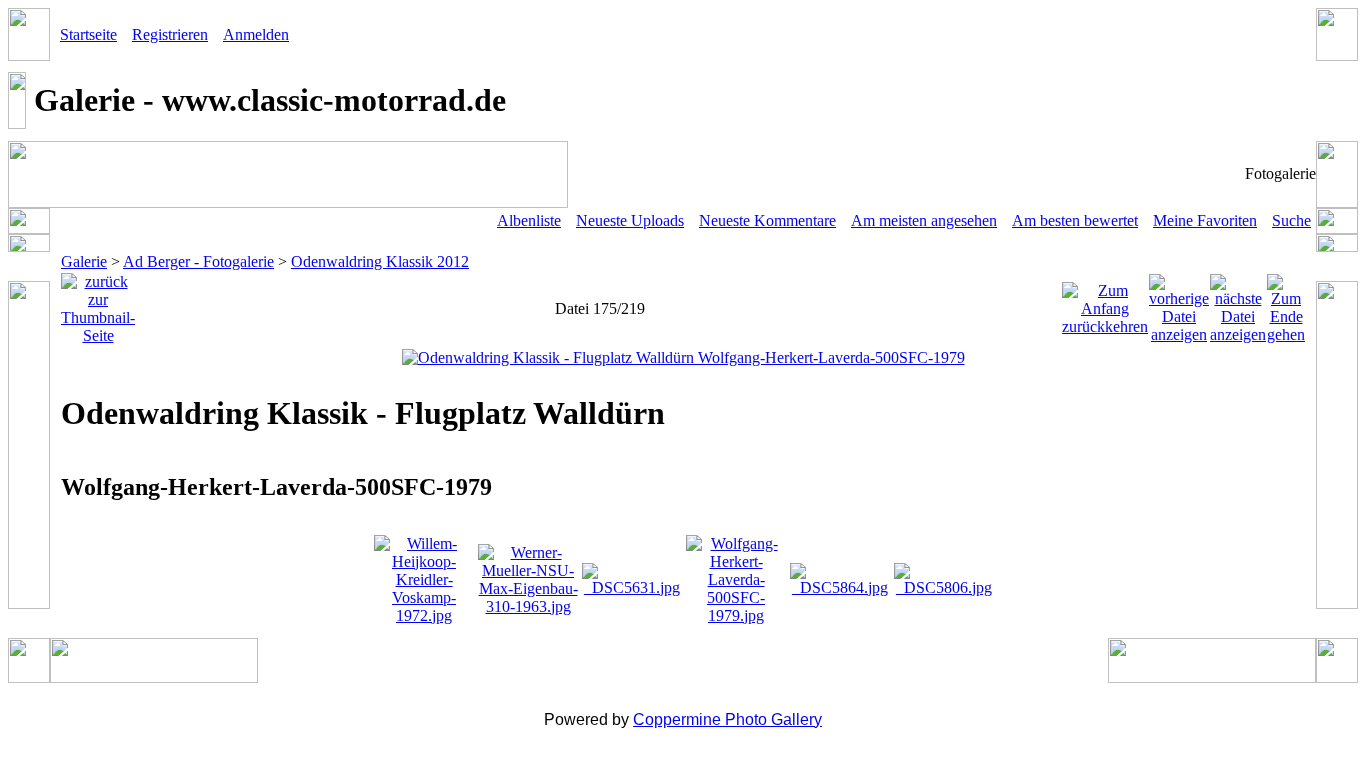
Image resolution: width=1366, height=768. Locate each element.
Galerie (84, 261)
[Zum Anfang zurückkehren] (1105, 303)
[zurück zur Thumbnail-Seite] (98, 303)
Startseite (88, 34)
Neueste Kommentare (767, 220)
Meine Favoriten (1205, 220)
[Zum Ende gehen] (1286, 303)
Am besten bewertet (1075, 220)
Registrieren (170, 34)
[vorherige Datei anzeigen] (1179, 303)
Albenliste (529, 220)
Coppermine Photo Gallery (727, 719)
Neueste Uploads (630, 220)
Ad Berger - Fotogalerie (198, 261)
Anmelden (256, 34)
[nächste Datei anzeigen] (1238, 303)
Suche (1291, 220)
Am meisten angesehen (924, 220)
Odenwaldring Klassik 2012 (380, 261)
